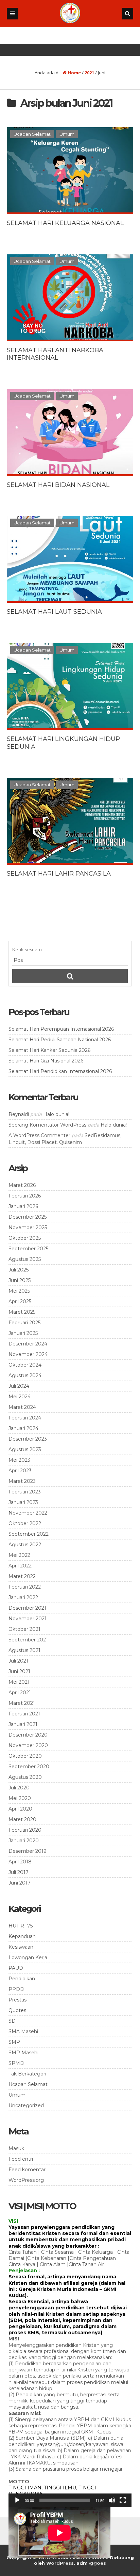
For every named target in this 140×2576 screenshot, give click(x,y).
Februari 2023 (25, 1492)
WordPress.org (26, 2180)
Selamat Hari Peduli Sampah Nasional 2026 (60, 1040)
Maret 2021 (22, 1703)
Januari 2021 (23, 1724)
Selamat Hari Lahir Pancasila (59, 874)
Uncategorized (26, 2105)
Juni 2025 (20, 1280)
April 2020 (20, 1809)
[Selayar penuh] (123, 2500)
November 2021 (28, 1619)
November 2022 (28, 1513)
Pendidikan (22, 1979)
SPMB (16, 2063)
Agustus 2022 (25, 1545)
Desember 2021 (27, 1608)
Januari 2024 (23, 1428)
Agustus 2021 (24, 1650)
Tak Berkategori (27, 2074)
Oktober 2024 (25, 1365)
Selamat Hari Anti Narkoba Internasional (55, 354)
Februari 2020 (25, 1830)
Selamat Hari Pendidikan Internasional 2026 (60, 1071)
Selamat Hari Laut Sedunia (54, 612)
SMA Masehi (23, 2031)
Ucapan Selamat (32, 134)
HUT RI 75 (21, 1926)
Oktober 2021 (24, 1629)
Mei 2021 (19, 1682)
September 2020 (29, 1767)
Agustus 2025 (25, 1259)
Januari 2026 (23, 1206)
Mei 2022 (19, 1555)
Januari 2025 (23, 1333)
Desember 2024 (28, 1344)
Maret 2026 (22, 1185)
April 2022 (20, 1566)
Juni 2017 (20, 1883)
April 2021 (20, 1693)
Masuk (16, 2148)
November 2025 (28, 1227)
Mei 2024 (20, 1397)
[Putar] (17, 2500)
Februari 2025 (24, 1323)
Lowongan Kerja (28, 1957)
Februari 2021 (24, 1714)
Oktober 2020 (25, 1756)
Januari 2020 (24, 1841)
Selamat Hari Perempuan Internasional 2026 (61, 1029)
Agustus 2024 (25, 1375)
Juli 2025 (19, 1270)
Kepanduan (22, 1936)
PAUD (16, 1968)
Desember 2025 (28, 1217)
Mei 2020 (20, 1798)
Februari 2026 (25, 1196)
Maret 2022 (22, 1576)
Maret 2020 (22, 1819)
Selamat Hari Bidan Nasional (58, 485)
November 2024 (28, 1354)
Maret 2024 (22, 1407)
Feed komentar (27, 2170)
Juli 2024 (19, 1386)
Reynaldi (19, 1114)
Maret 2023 (22, 1481)
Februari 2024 (25, 1418)
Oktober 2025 (25, 1238)
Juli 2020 (19, 1788)
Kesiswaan (21, 1947)
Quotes (17, 2010)
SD (12, 2021)
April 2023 (20, 1471)
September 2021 (28, 1640)
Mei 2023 (19, 1460)
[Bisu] (112, 2500)
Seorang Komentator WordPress (47, 1125)
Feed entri (21, 2159)
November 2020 (28, 1745)
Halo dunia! (56, 1114)
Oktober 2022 (25, 1523)
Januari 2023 (23, 1502)
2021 (89, 73)
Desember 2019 (28, 1851)
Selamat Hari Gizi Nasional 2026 (46, 1061)
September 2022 (29, 1534)
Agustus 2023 (25, 1449)
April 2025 (20, 1301)
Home (74, 73)
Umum (67, 134)
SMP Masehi (23, 2053)
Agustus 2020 (25, 1777)
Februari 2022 (25, 1587)
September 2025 (28, 1249)
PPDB (16, 1989)
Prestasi (18, 2000)
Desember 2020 (28, 1735)
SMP (14, 2042)
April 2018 (20, 1862)
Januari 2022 (23, 1597)
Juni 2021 (19, 1671)
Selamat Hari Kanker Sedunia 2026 (49, 1050)
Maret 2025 (22, 1312)
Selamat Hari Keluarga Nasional (65, 223)
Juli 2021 (18, 1661)
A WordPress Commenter (39, 1135)
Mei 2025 (19, 1291)
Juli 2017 (19, 1872)
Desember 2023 (28, 1439)
